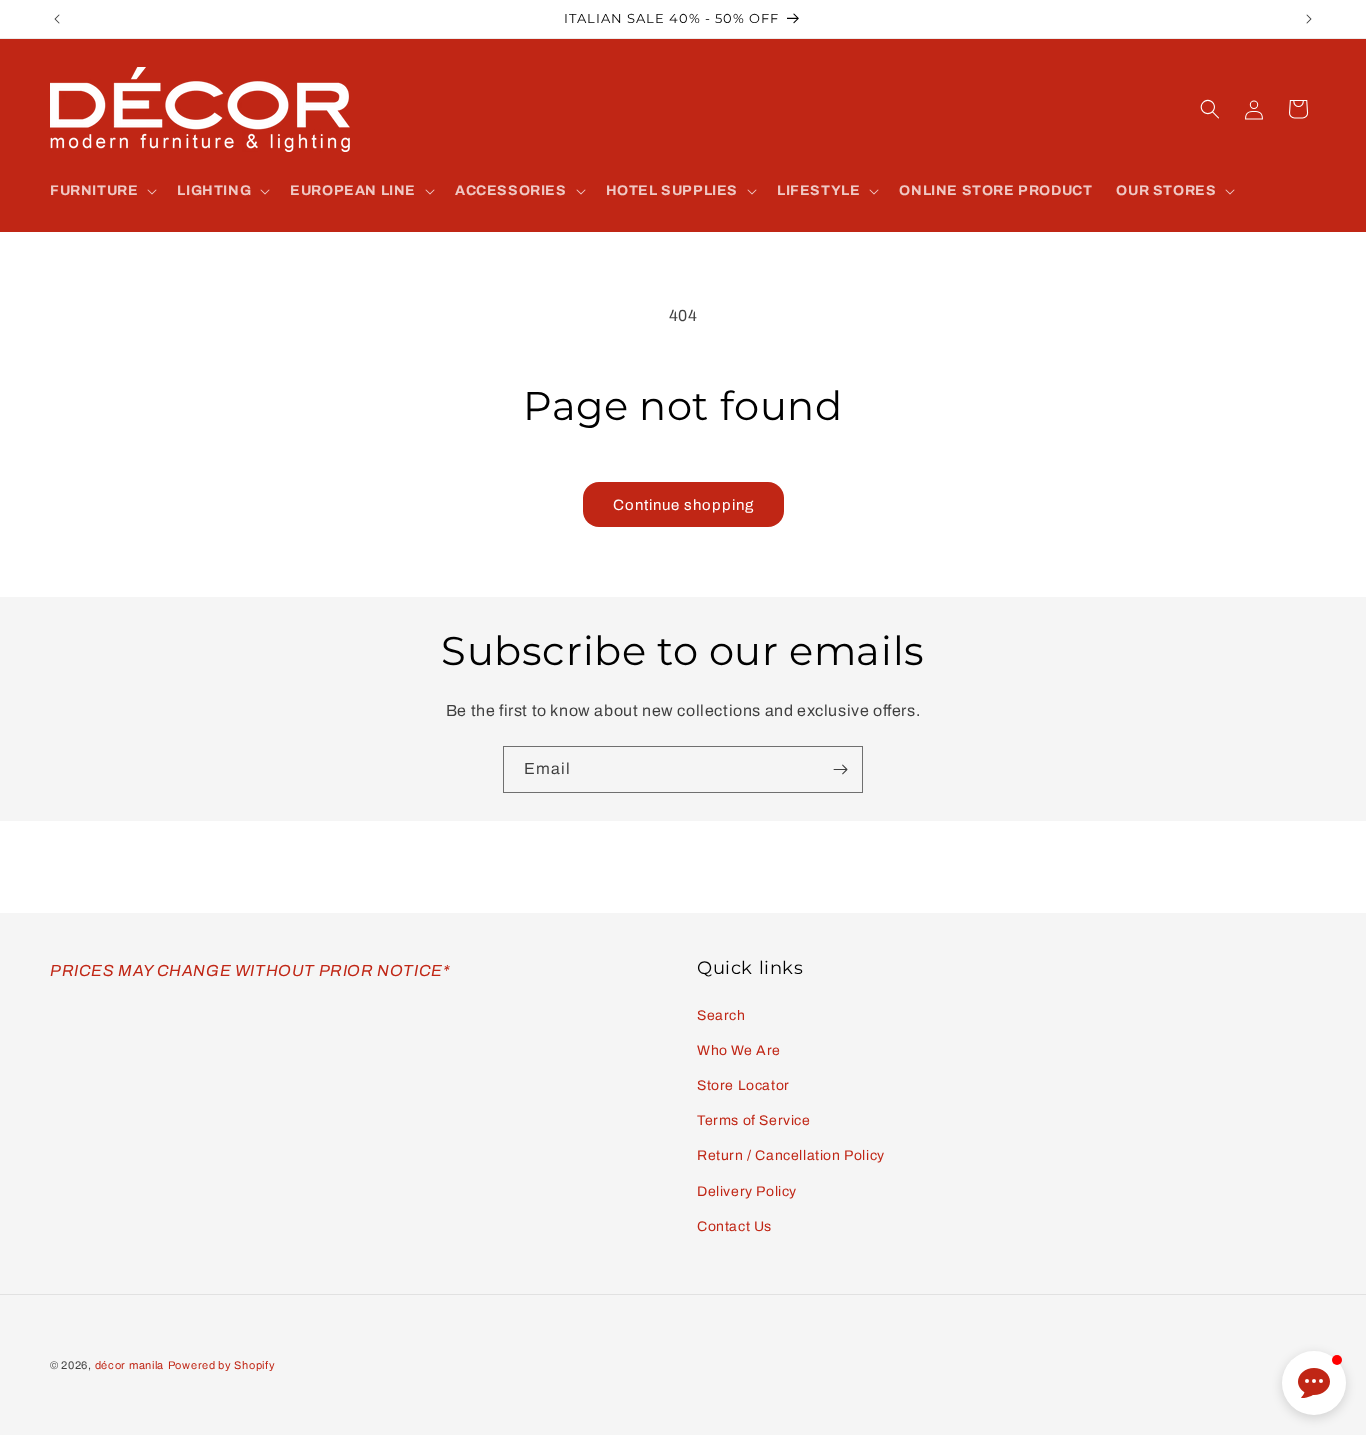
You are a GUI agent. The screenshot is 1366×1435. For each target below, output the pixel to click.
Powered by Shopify (222, 1365)
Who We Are (739, 1050)
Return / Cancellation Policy (791, 1155)
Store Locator (743, 1085)
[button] (101, 191)
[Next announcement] (1309, 19)
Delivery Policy (747, 1191)
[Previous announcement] (57, 19)
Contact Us (734, 1226)
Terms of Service (754, 1120)
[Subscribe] (840, 769)
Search (721, 1015)
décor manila (129, 1365)
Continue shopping (683, 505)
